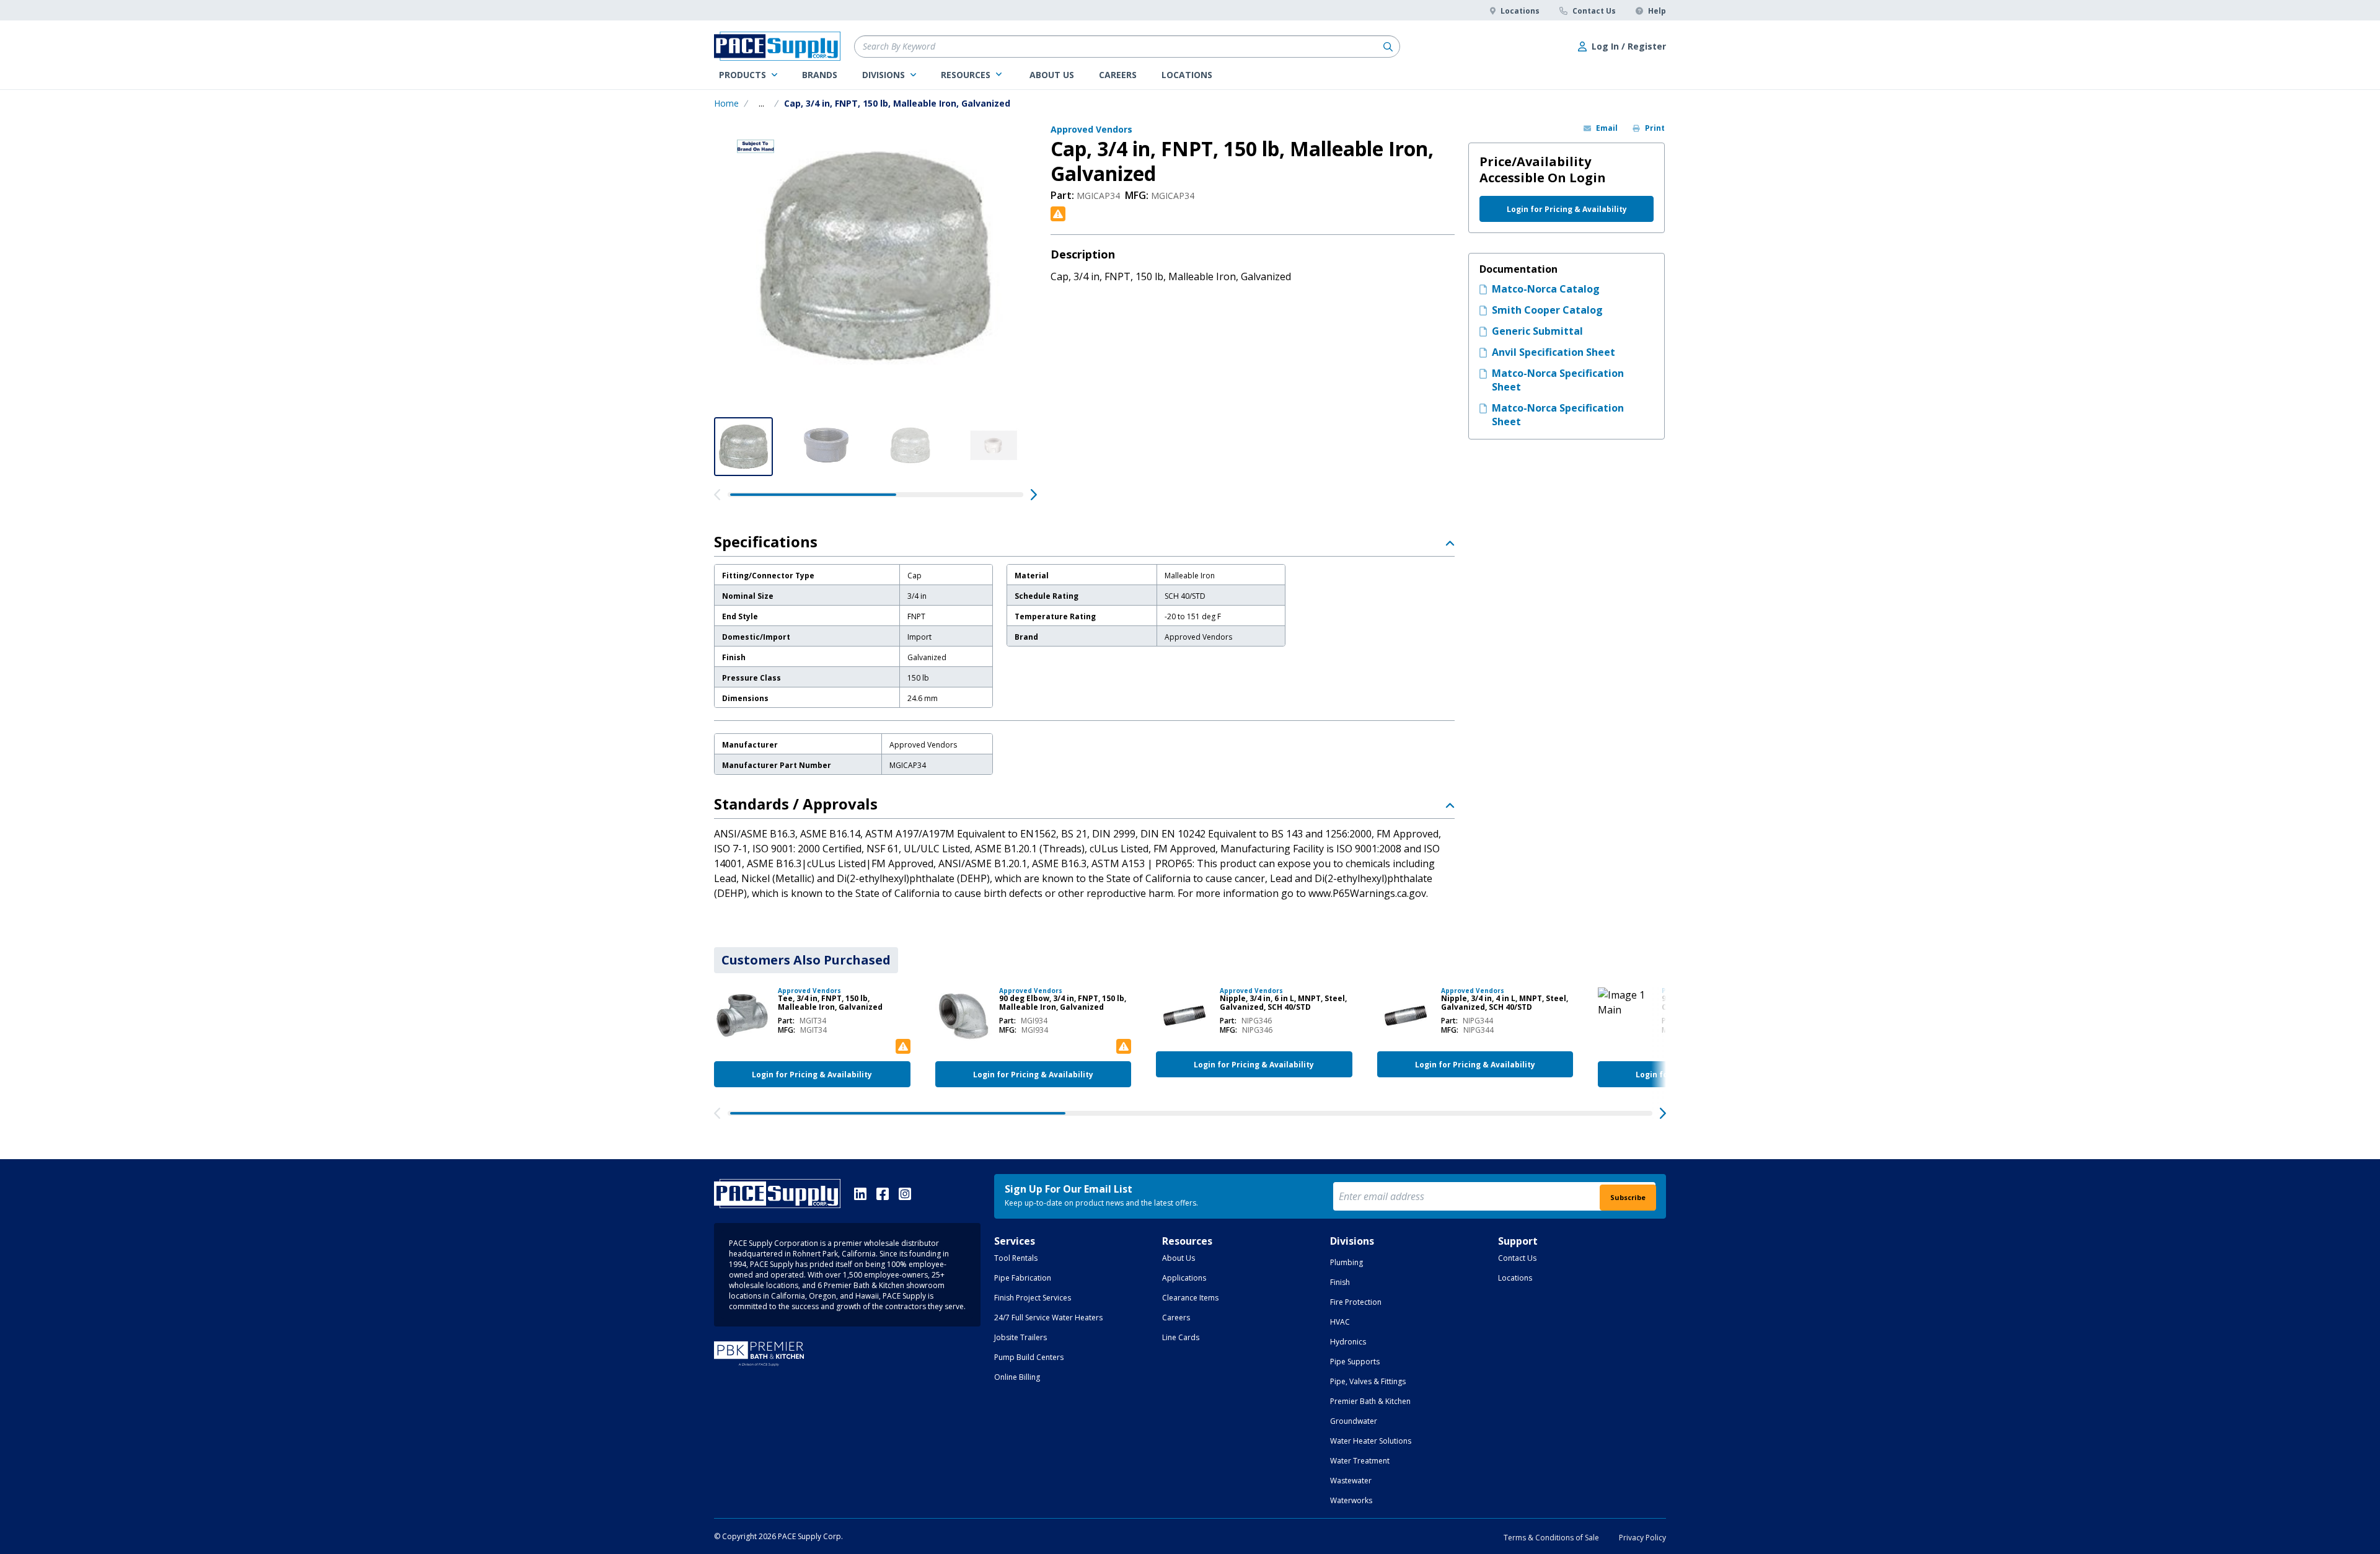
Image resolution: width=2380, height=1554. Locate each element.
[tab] (806, 960)
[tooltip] (761, 104)
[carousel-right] (1034, 495)
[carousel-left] (717, 495)
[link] (748, 75)
